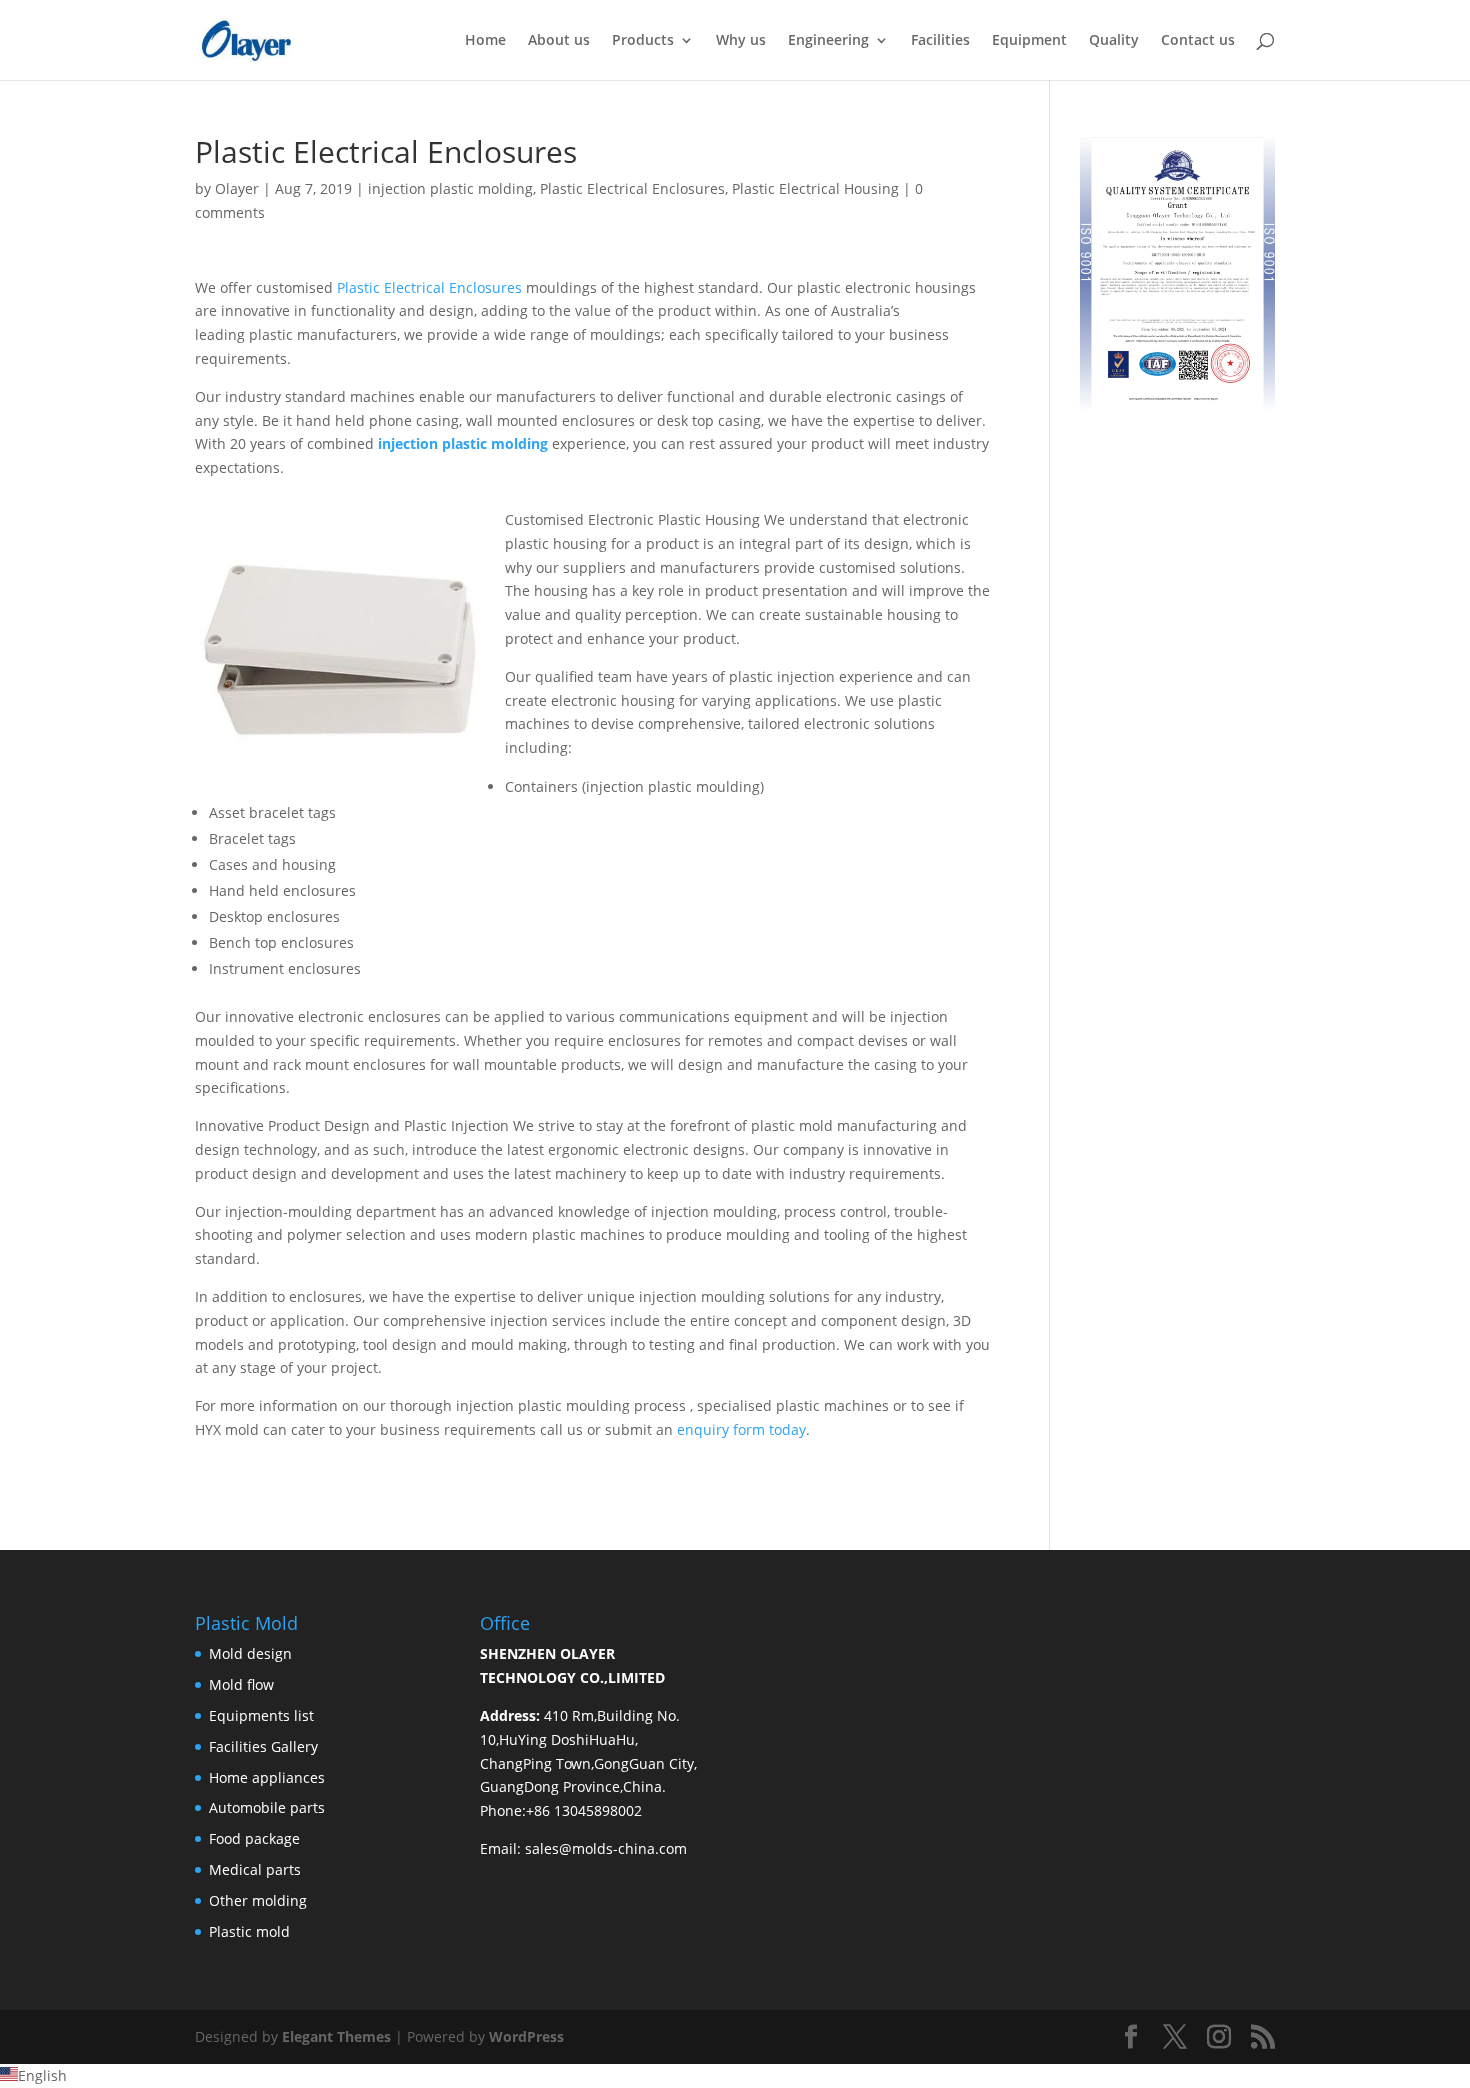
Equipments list (261, 1715)
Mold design (250, 1653)
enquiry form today (741, 1429)
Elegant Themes (336, 2036)
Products (643, 41)
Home (485, 41)
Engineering (828, 41)
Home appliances (267, 1777)
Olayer (237, 188)
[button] (735, 2076)
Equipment (1029, 41)
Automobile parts (267, 1807)
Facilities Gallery (263, 1746)
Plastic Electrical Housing (815, 188)
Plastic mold (249, 1931)
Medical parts (255, 1869)
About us (559, 41)
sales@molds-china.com (606, 1848)
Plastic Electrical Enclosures (632, 188)
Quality (1114, 41)
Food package (254, 1838)
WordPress (526, 2036)
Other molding (258, 1900)
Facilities (940, 41)
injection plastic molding (450, 188)
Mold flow (241, 1684)
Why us (741, 41)
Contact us (1198, 41)
